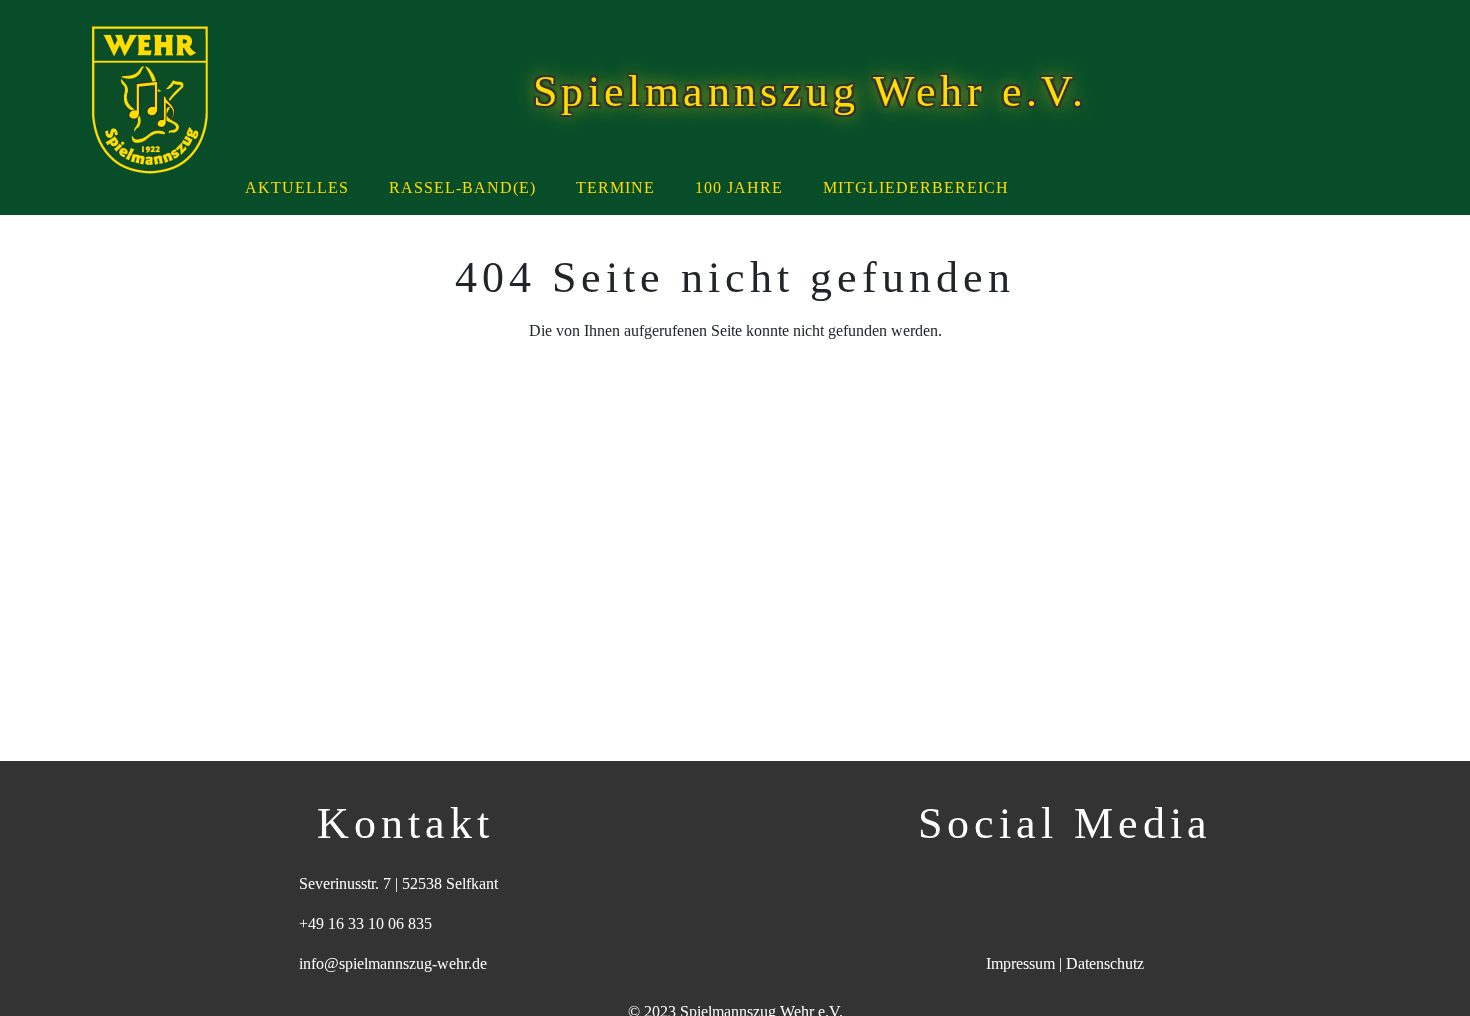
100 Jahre (739, 187)
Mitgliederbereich (916, 187)
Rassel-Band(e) (462, 187)
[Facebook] (1035, 883)
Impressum (1020, 963)
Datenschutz (1105, 963)
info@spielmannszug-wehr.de (393, 963)
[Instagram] (1094, 883)
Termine (615, 187)
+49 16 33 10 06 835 (365, 923)
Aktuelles (297, 187)
